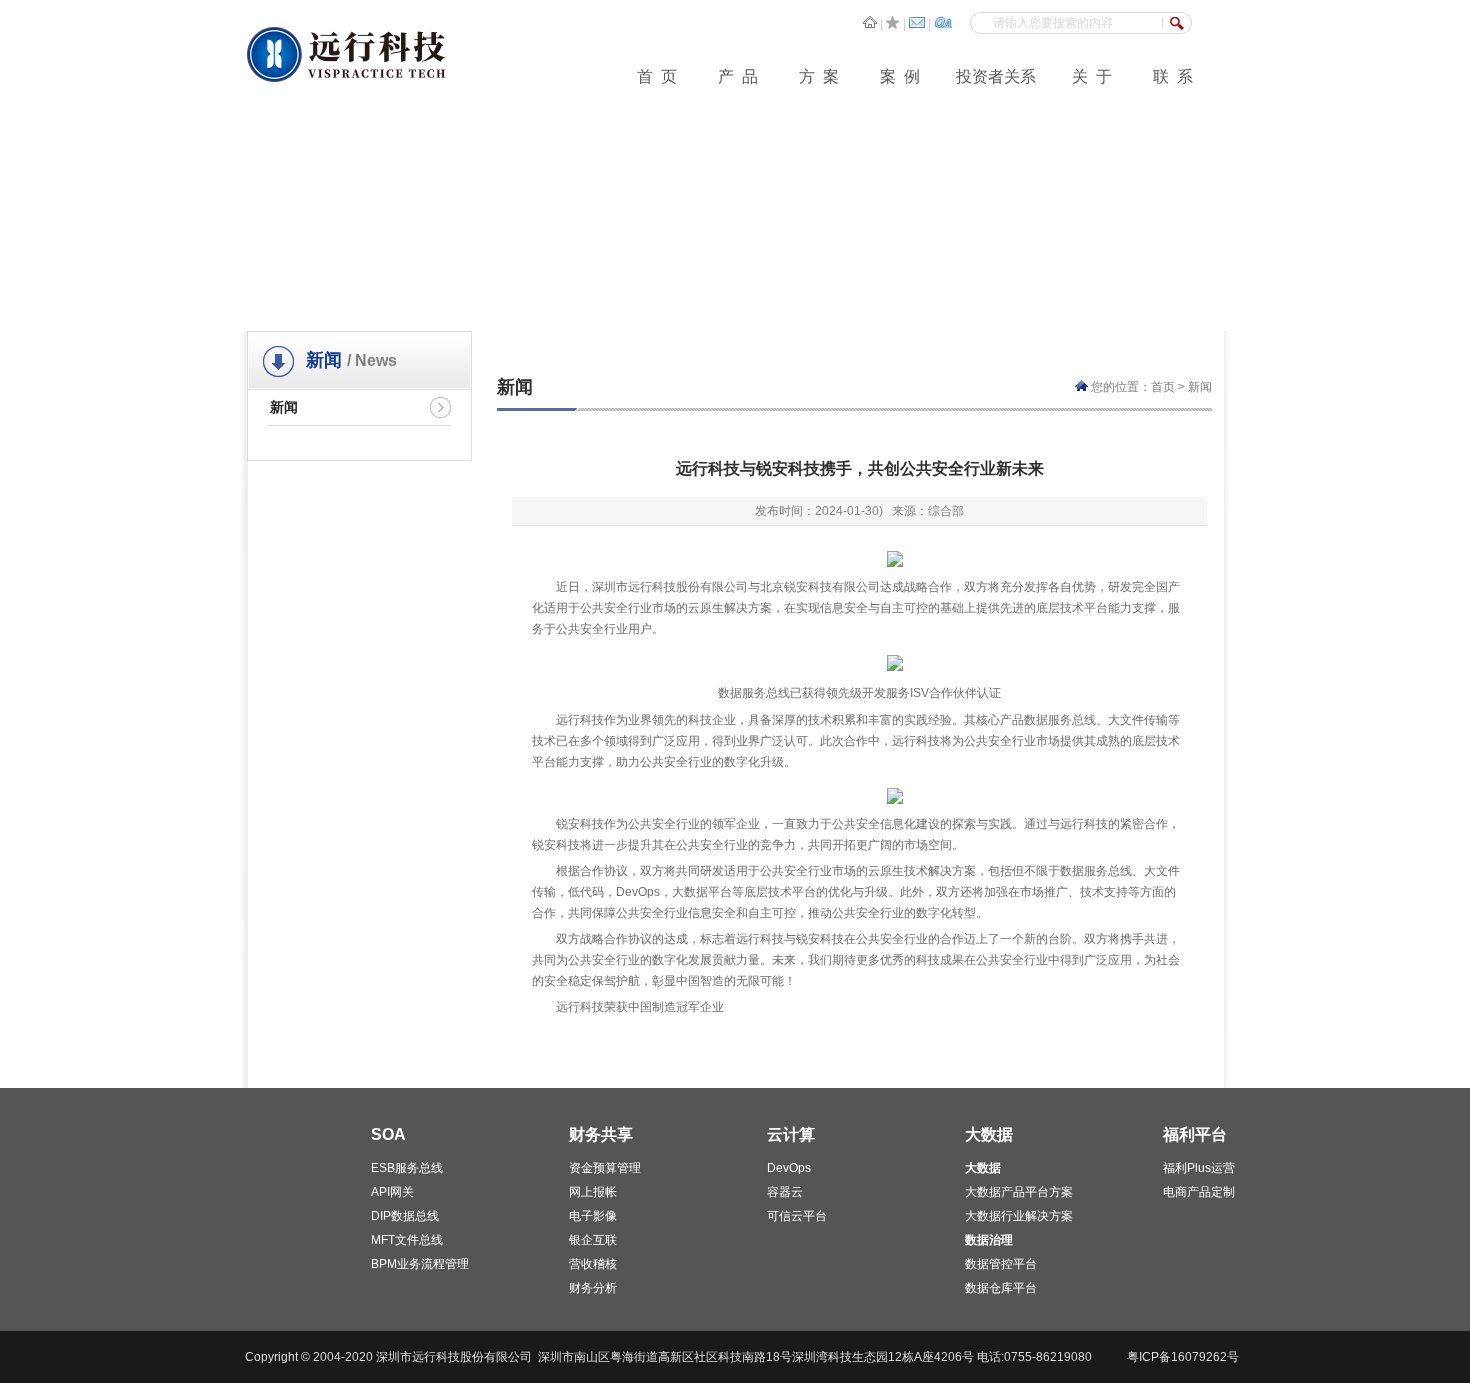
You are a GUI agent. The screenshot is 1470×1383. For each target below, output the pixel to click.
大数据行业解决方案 (1019, 1216)
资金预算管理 (605, 1168)
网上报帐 (593, 1192)
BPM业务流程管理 (420, 1264)
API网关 (392, 1192)
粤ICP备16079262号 (1183, 1357)
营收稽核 (593, 1264)
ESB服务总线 (407, 1168)
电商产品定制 (1199, 1192)
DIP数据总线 (405, 1216)
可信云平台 (797, 1216)
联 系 (1173, 76)
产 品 (738, 76)
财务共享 (601, 1134)
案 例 (900, 76)
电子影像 (593, 1216)
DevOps (789, 1168)
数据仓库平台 (1001, 1288)
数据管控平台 (1001, 1264)
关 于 (1092, 76)
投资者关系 (996, 76)
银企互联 (593, 1240)
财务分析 (593, 1288)
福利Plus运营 (1199, 1168)
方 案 (819, 76)
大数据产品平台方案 (1019, 1192)
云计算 (791, 1134)
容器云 (785, 1192)
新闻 (284, 407)
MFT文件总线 (407, 1240)
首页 (1163, 387)
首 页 (657, 76)
